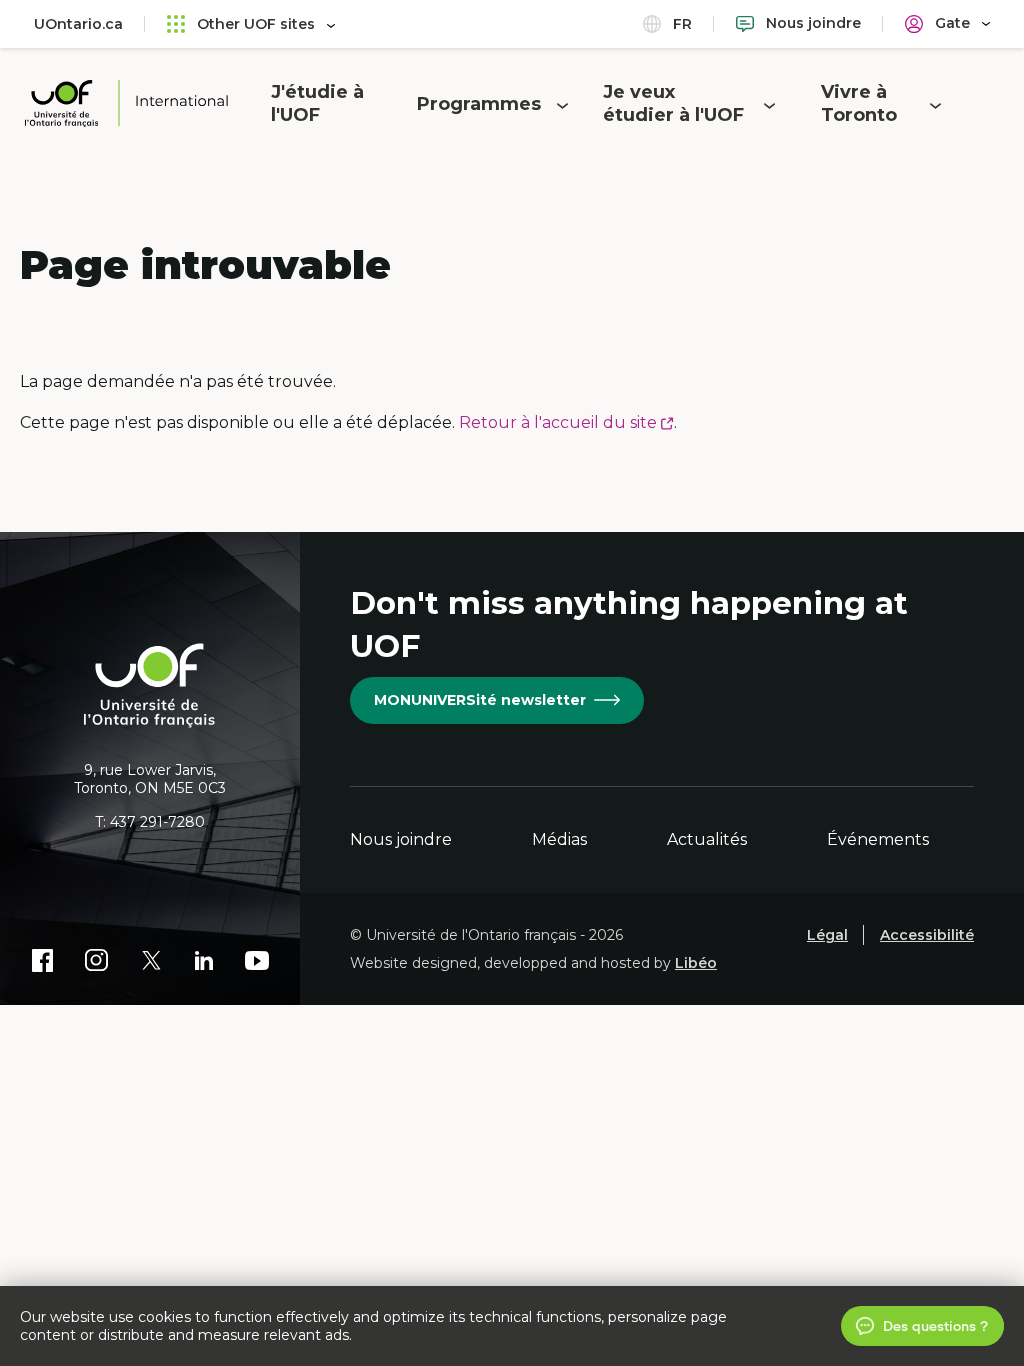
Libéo (696, 963)
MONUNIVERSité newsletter (480, 700)
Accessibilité (927, 935)
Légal (827, 935)
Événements (878, 839)
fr (680, 24)
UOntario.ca (78, 24)
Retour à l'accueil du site (566, 422)
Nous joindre (401, 839)
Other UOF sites (256, 24)
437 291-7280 (157, 822)
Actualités (707, 839)
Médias (559, 839)
